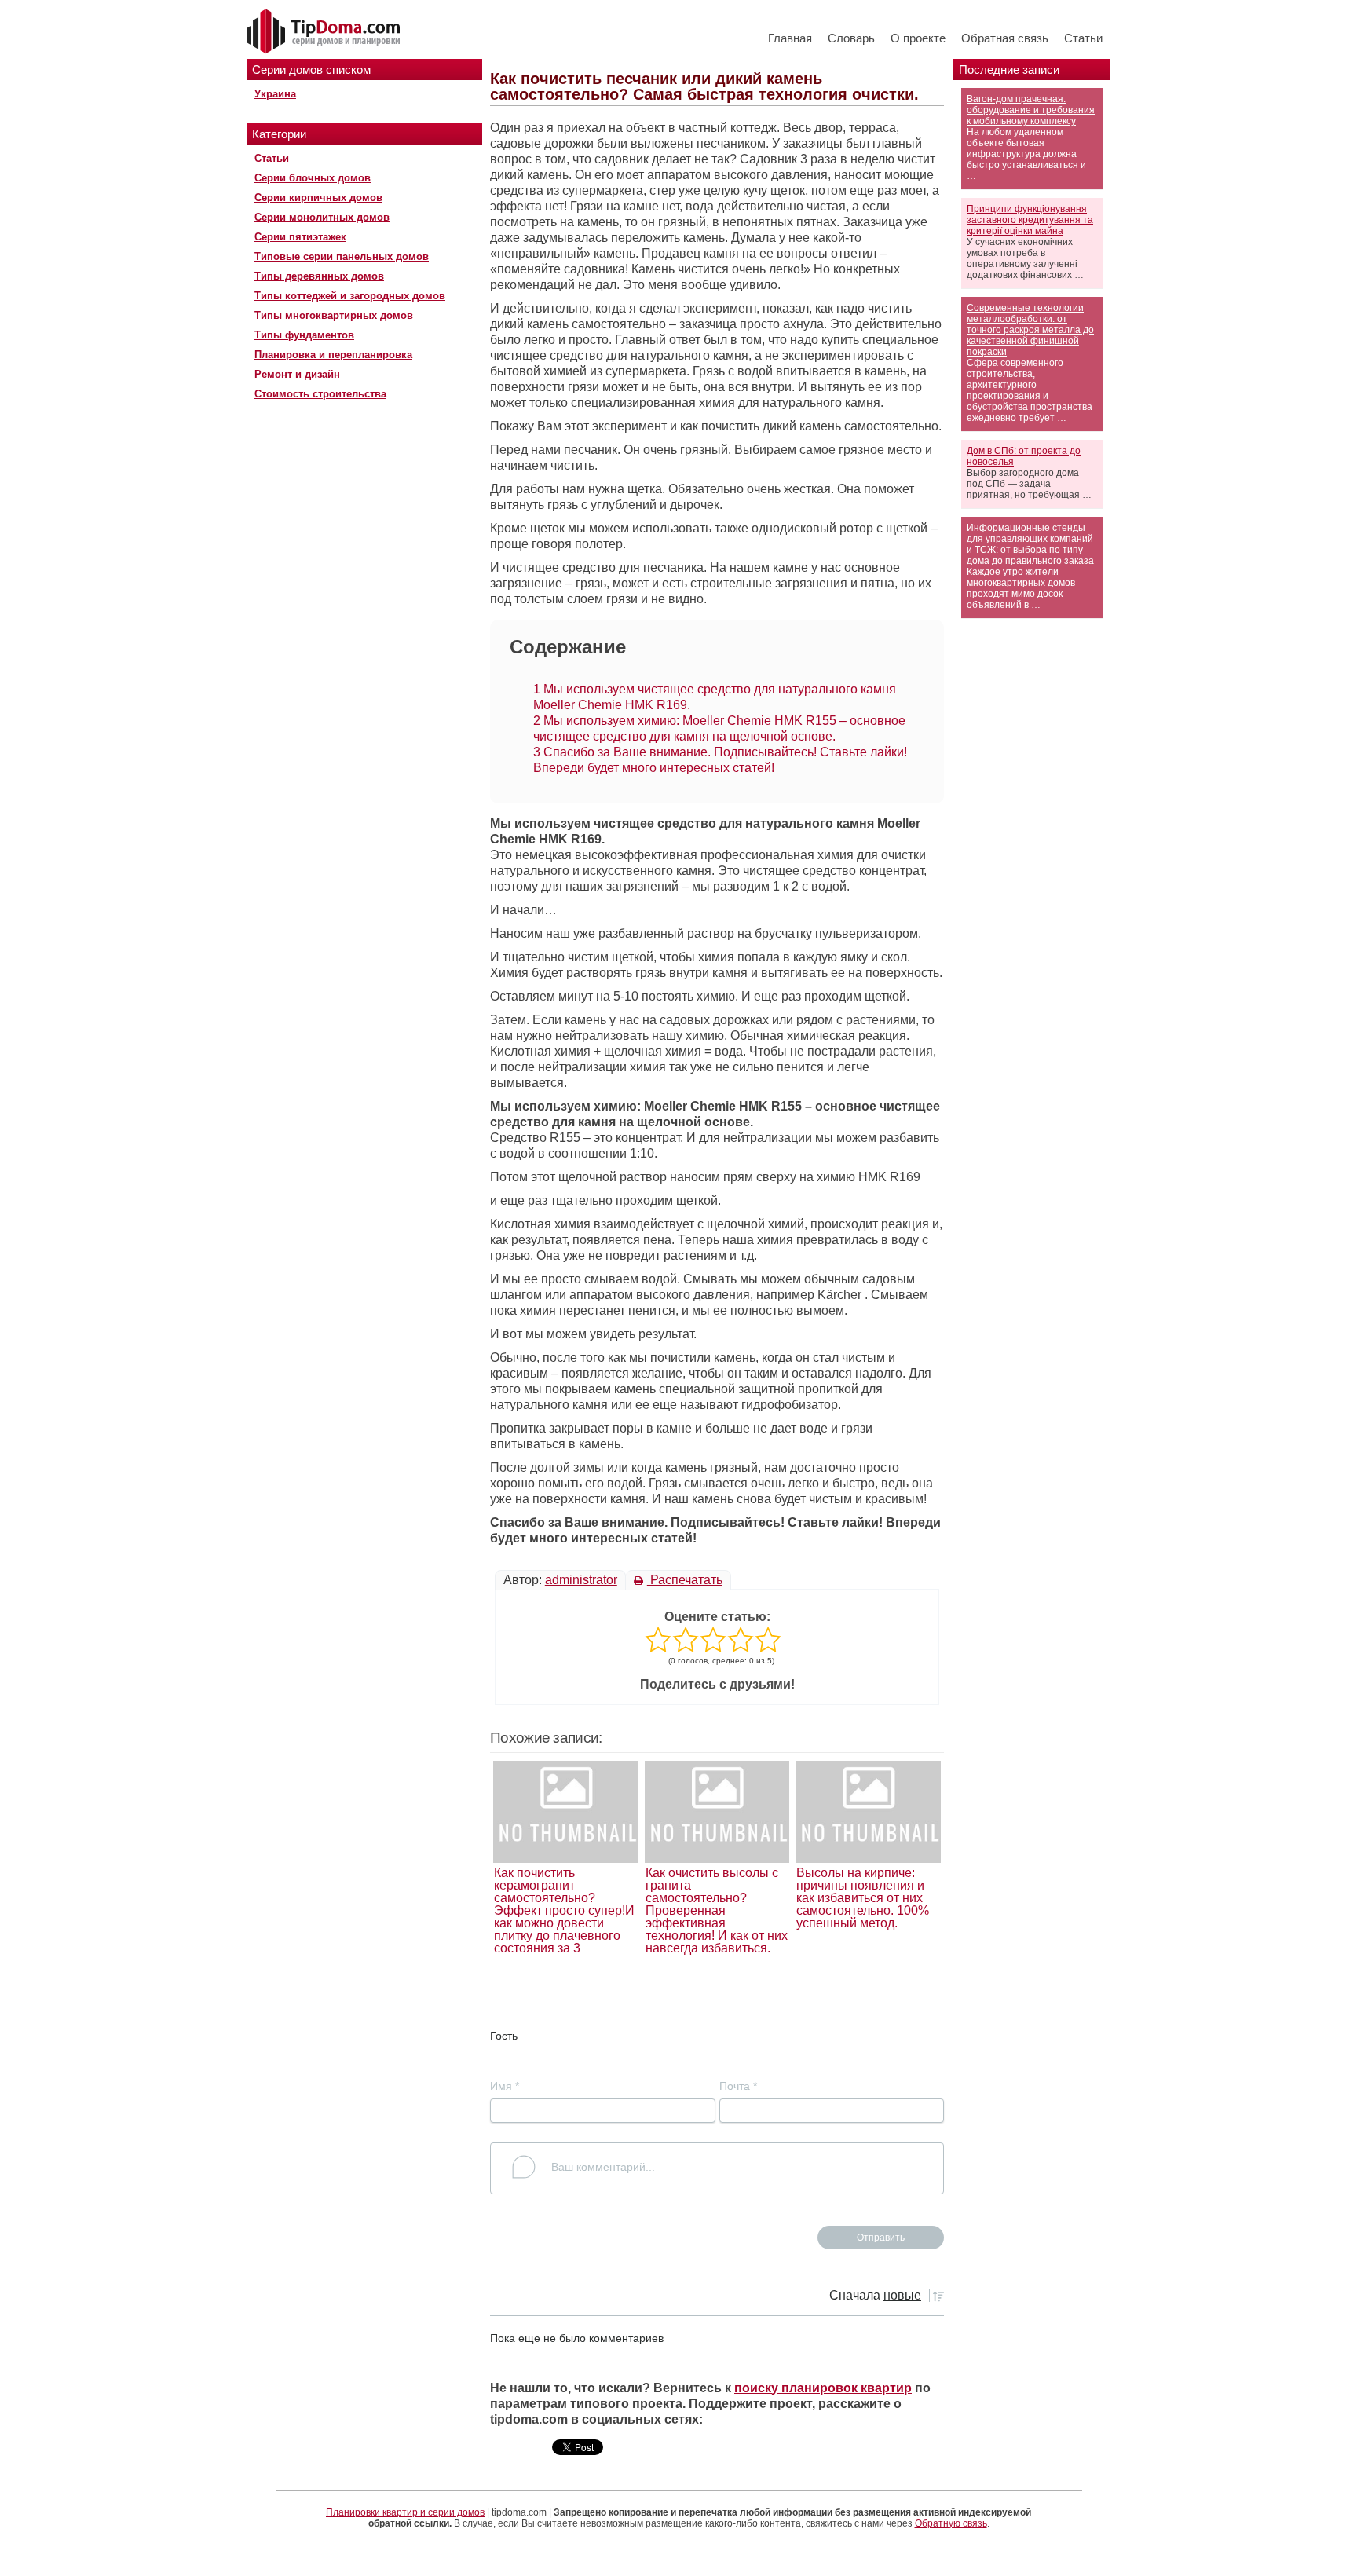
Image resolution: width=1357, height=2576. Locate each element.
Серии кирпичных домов (318, 198)
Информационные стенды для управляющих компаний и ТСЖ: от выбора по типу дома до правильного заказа (1030, 544)
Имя (505, 2086)
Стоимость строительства (320, 394)
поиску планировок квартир (823, 2388)
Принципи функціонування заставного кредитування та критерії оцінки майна (1030, 220)
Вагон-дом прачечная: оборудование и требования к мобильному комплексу (1031, 110)
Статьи (1083, 38)
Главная (790, 38)
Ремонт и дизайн (297, 374)
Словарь (851, 38)
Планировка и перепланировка (333, 355)
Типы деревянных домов (319, 276)
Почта (738, 2086)
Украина (275, 94)
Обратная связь (1005, 38)
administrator (581, 1580)
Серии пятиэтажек (300, 237)
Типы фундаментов (304, 335)
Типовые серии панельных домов (342, 256)
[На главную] (325, 32)
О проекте (918, 38)
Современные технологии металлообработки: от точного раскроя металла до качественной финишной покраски (1030, 330)
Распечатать (685, 1580)
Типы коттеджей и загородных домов (350, 296)
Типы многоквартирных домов (334, 315)
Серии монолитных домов (322, 217)
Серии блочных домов (313, 178)
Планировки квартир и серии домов (405, 2512)
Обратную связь (951, 2523)
